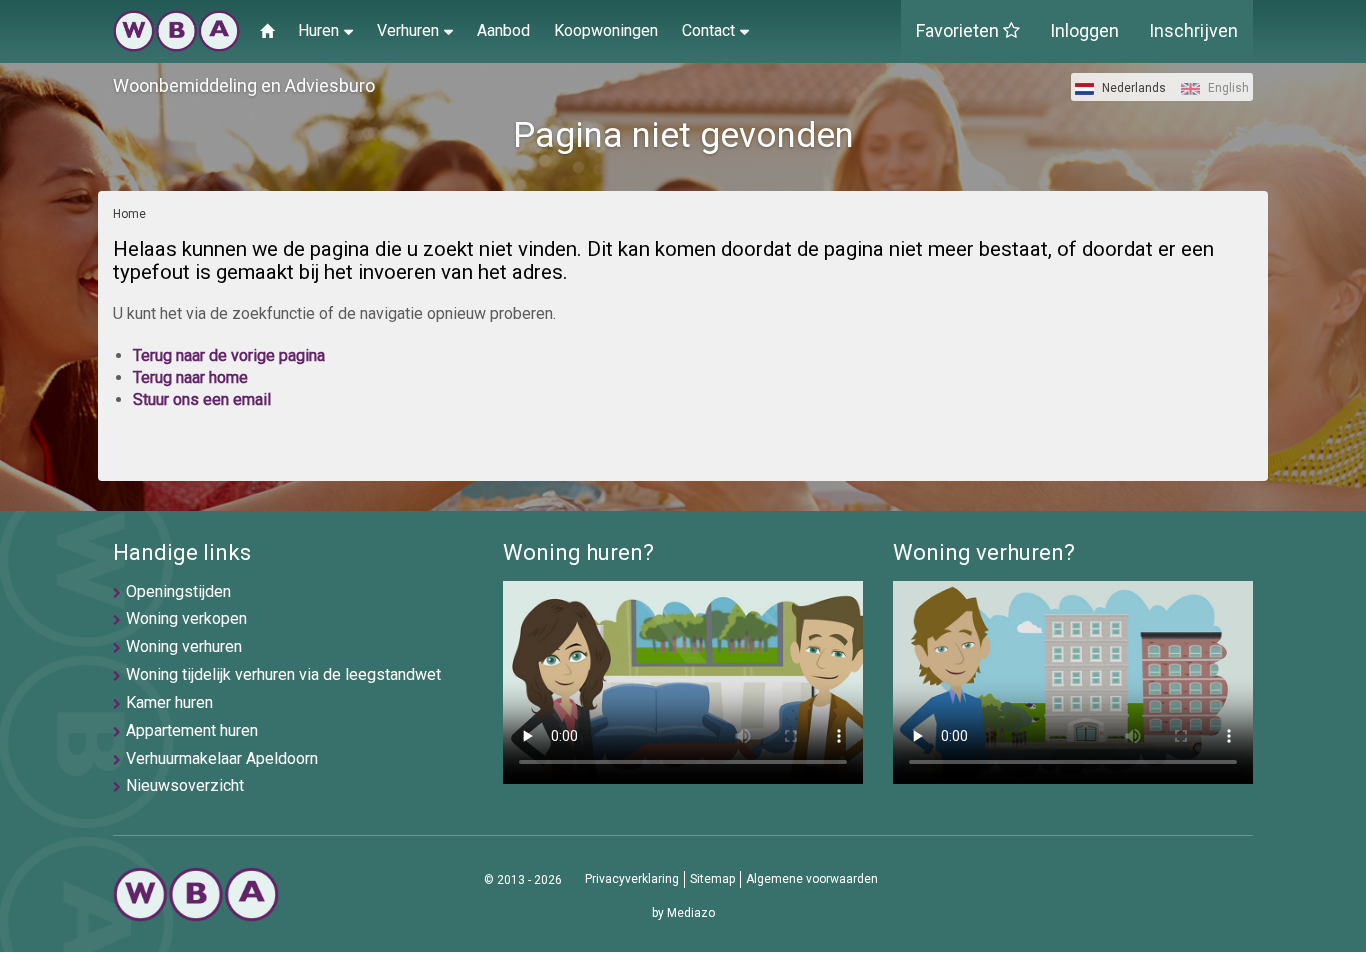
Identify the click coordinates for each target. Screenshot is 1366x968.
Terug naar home (190, 377)
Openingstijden (178, 591)
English (1227, 88)
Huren (318, 30)
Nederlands (1132, 88)
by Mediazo (683, 913)
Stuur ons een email (202, 399)
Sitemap (712, 879)
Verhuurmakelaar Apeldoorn (222, 758)
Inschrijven (1193, 30)
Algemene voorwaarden (812, 879)
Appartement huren (192, 730)
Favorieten (959, 30)
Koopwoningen (606, 30)
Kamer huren (169, 702)
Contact (708, 30)
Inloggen (1084, 30)
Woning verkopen (186, 618)
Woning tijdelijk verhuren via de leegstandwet (283, 674)
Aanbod (503, 30)
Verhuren (408, 30)
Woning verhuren (184, 646)
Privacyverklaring (632, 879)
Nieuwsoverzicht (185, 785)
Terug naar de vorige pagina (229, 355)
